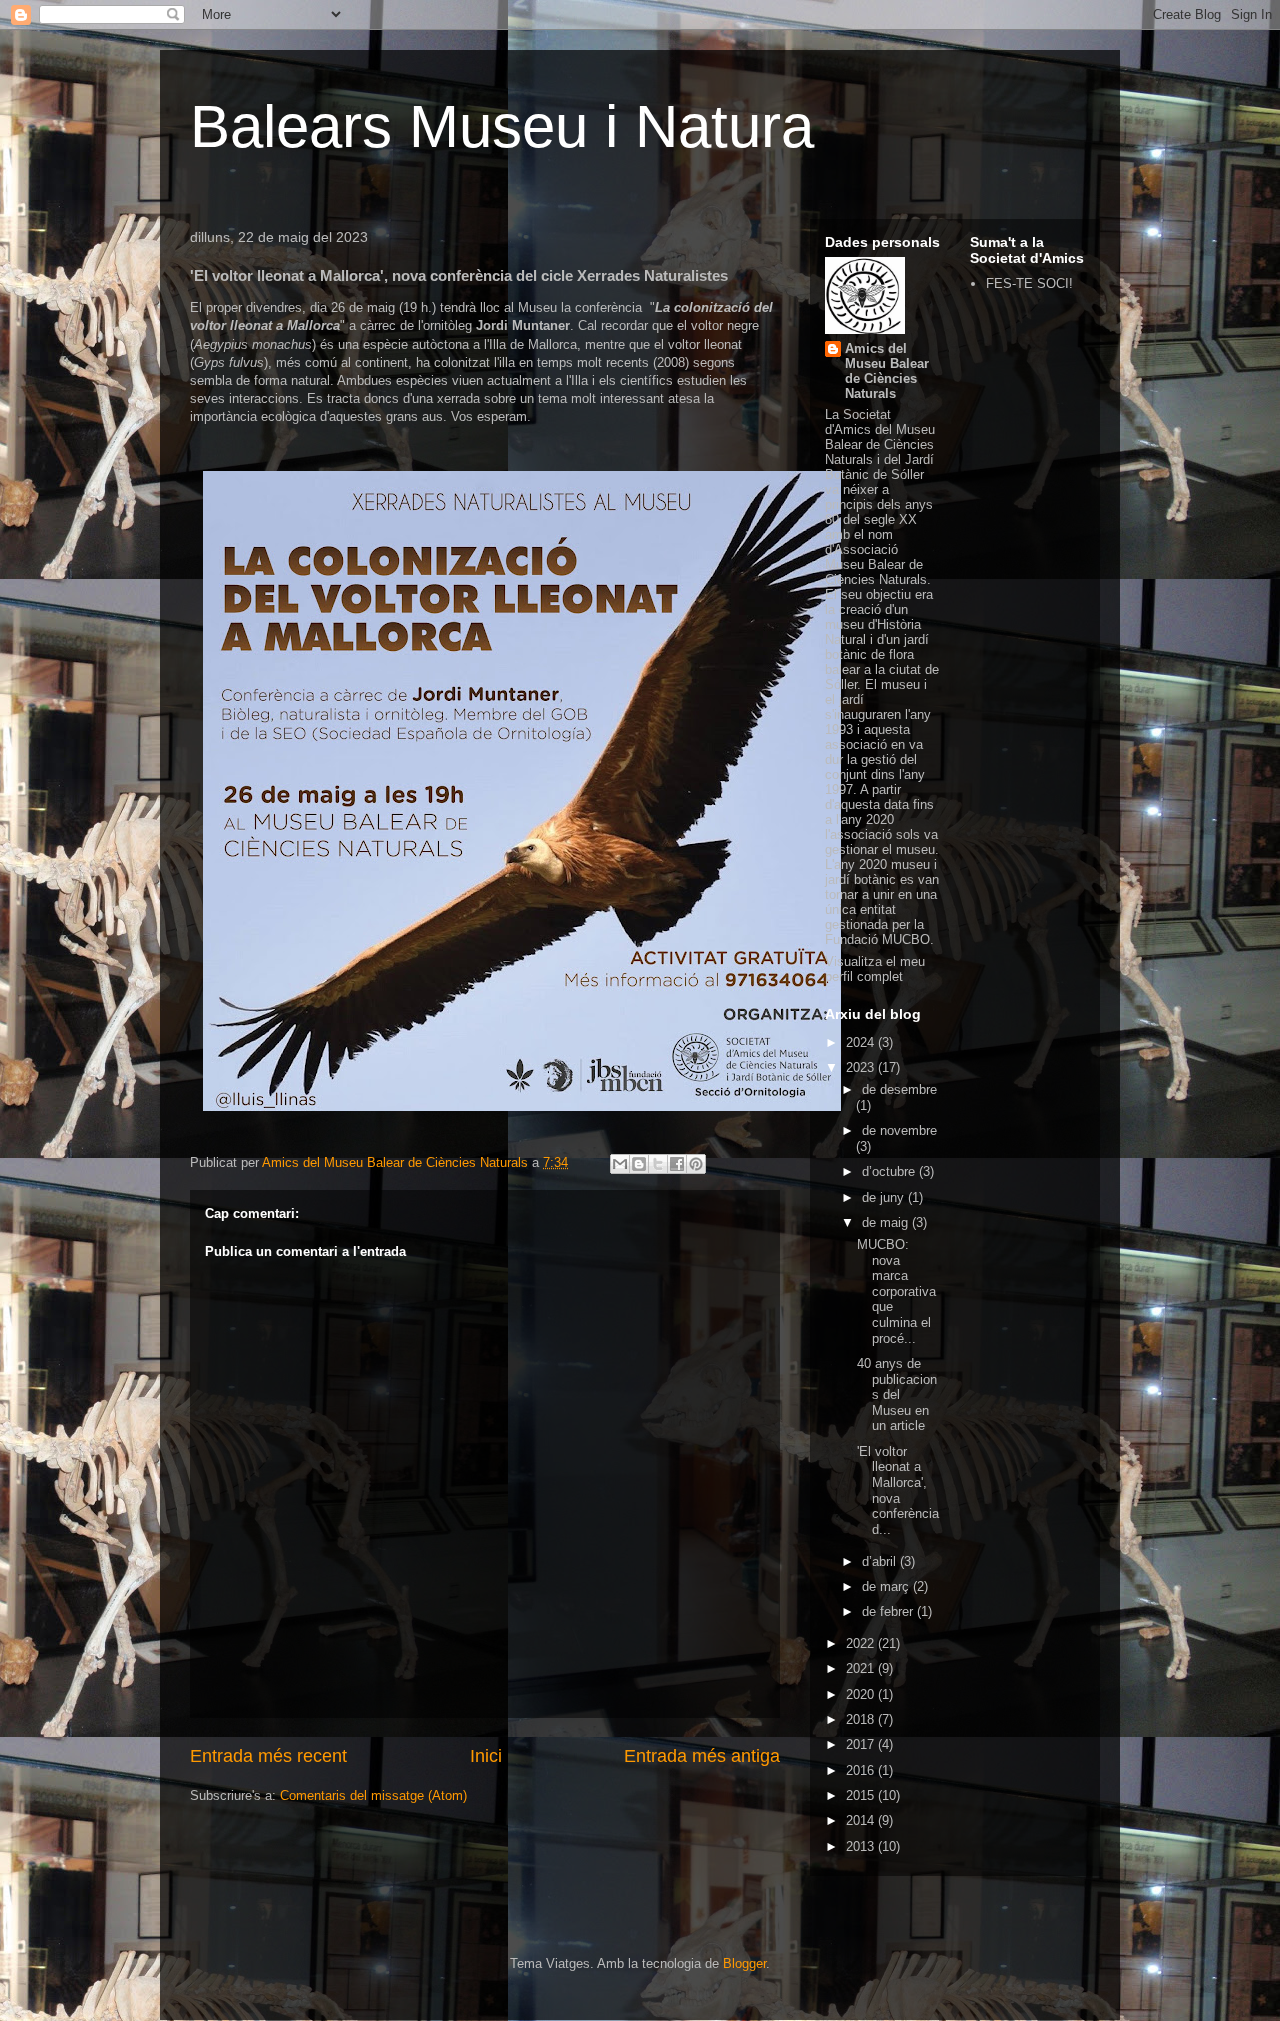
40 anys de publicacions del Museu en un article (897, 1394)
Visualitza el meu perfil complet (875, 969)
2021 (862, 1668)
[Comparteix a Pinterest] (696, 1164)
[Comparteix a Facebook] (677, 1164)
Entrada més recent (268, 1756)
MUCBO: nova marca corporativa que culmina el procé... (896, 1291)
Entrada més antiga (702, 1756)
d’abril (881, 1561)
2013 (862, 1846)
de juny (885, 1197)
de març (887, 1586)
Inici (486, 1756)
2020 (862, 1694)
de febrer (889, 1611)
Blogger (744, 1963)
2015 (862, 1795)
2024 (862, 1042)
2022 (862, 1643)
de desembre (899, 1089)
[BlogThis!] (639, 1164)
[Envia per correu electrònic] (620, 1164)
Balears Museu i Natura (502, 126)
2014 (862, 1820)
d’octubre (890, 1171)
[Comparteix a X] (658, 1164)
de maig (887, 1222)
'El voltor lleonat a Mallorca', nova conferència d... (898, 1490)
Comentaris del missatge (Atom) (373, 1795)
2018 (862, 1719)
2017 (862, 1744)
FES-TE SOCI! (1029, 283)
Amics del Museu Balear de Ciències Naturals (887, 371)
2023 (862, 1067)
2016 (862, 1770)
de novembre (899, 1130)
